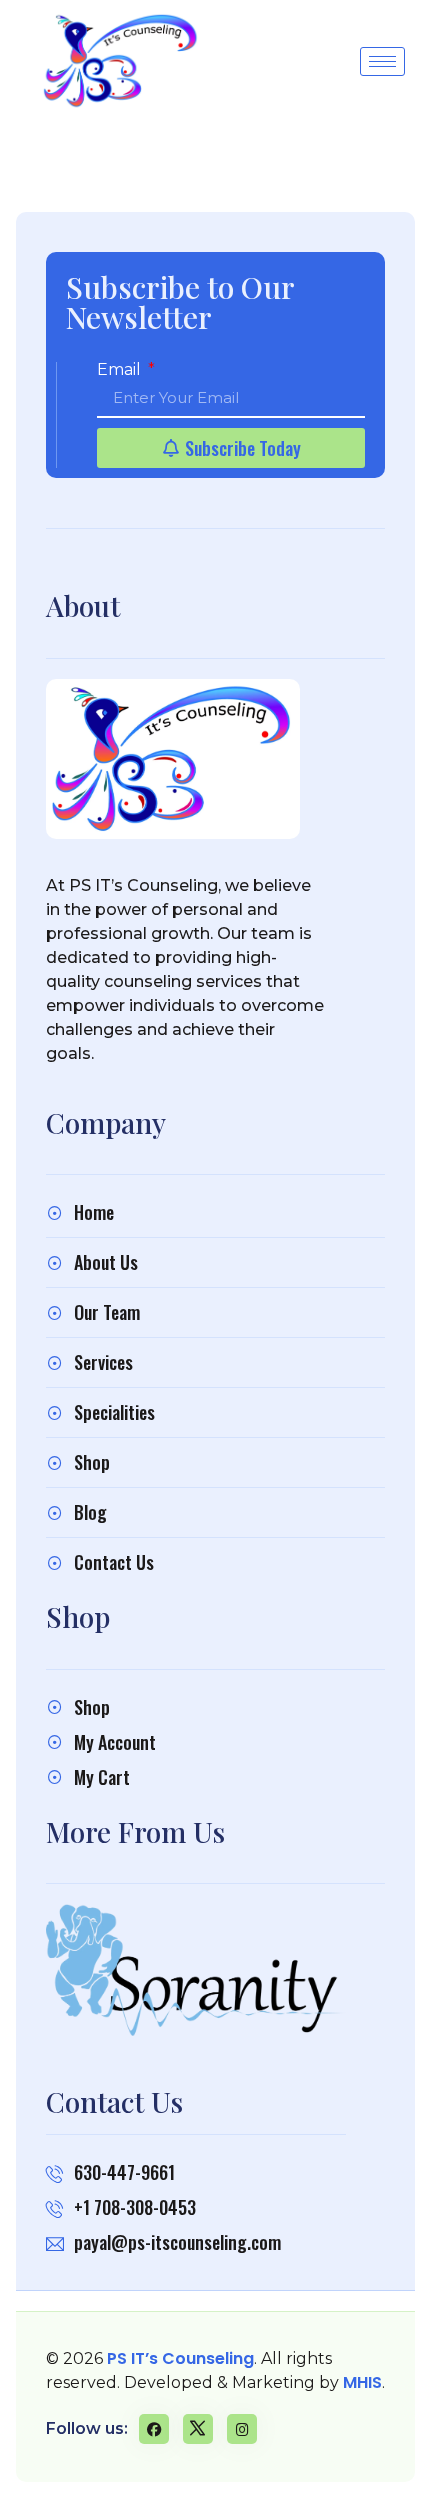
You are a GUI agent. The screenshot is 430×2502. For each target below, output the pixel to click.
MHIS (362, 2382)
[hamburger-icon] (382, 61)
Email (121, 370)
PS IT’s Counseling (180, 2358)
